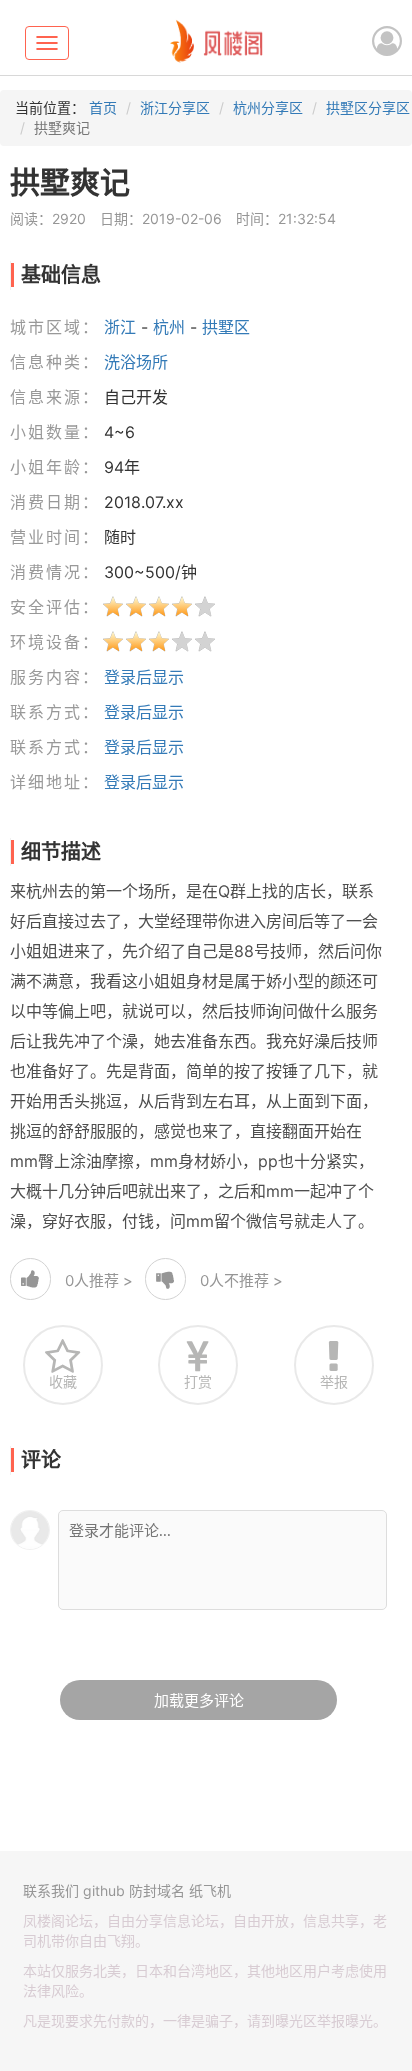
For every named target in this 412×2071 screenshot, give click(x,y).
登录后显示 (144, 677)
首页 (103, 107)
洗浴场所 (136, 362)
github (104, 1890)
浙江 (120, 327)
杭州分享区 (268, 107)
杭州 (169, 327)
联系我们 (51, 1890)
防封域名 (157, 1890)
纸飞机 (210, 1890)
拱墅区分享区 (368, 107)
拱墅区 (226, 327)
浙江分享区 (175, 107)
